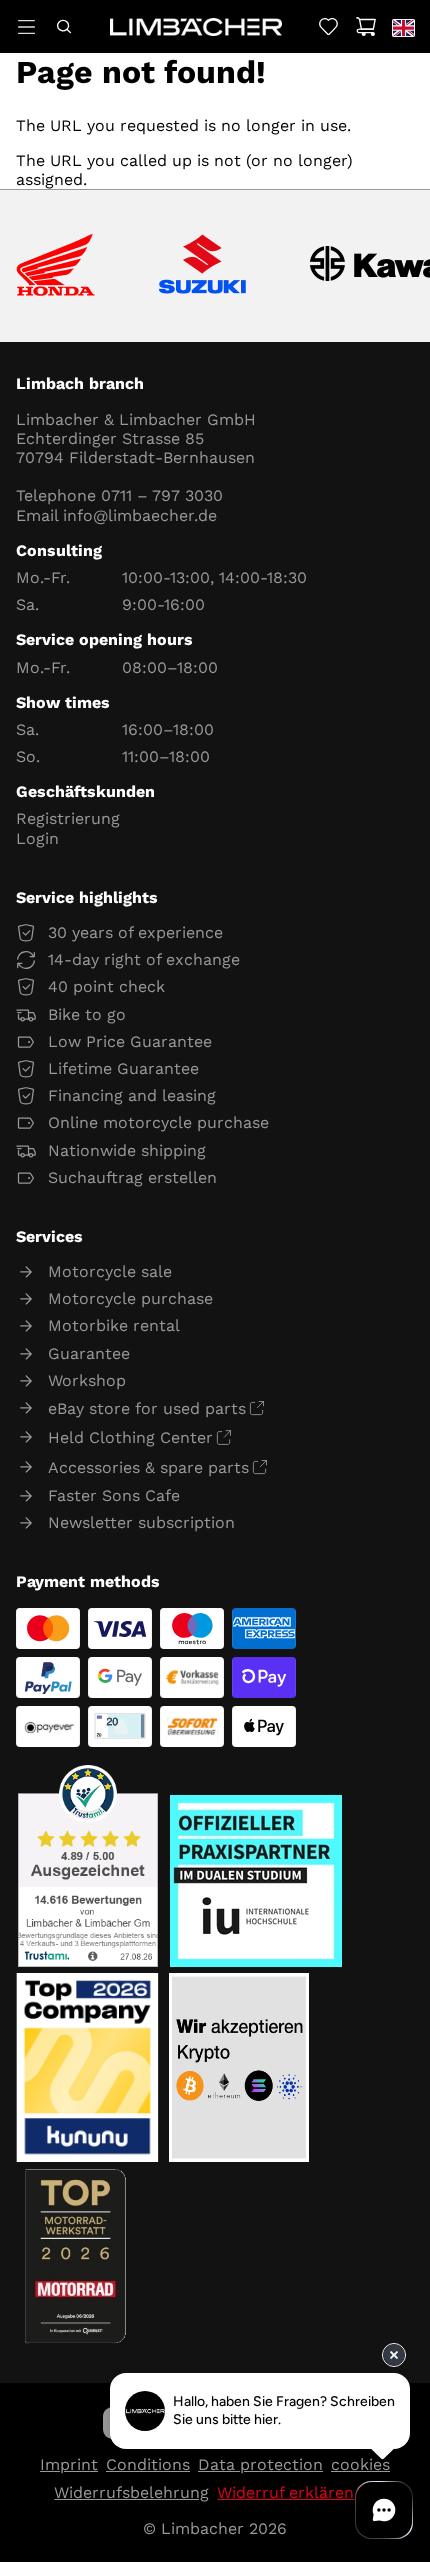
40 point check (106, 986)
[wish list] (328, 26)
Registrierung (68, 818)
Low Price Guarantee (130, 1041)
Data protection (260, 2464)
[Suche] (63, 26)
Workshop (87, 1380)
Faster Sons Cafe (114, 1495)
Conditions (148, 2464)
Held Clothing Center (130, 1437)
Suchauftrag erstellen (132, 1177)
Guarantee (89, 1353)
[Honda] (55, 266)
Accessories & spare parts (148, 1467)
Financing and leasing (132, 1095)
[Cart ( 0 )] (365, 26)
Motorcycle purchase (130, 1298)
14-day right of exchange (144, 959)
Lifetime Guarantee (123, 1068)
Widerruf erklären (285, 2492)
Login (37, 838)
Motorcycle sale (110, 1271)
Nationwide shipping (127, 1150)
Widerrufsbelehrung (131, 2492)
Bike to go (87, 1014)
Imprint (69, 2464)
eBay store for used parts (147, 1408)
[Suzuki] (202, 266)
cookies (360, 2464)
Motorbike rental (114, 1325)
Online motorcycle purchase (158, 1122)
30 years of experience (135, 932)
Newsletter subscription (141, 1522)
